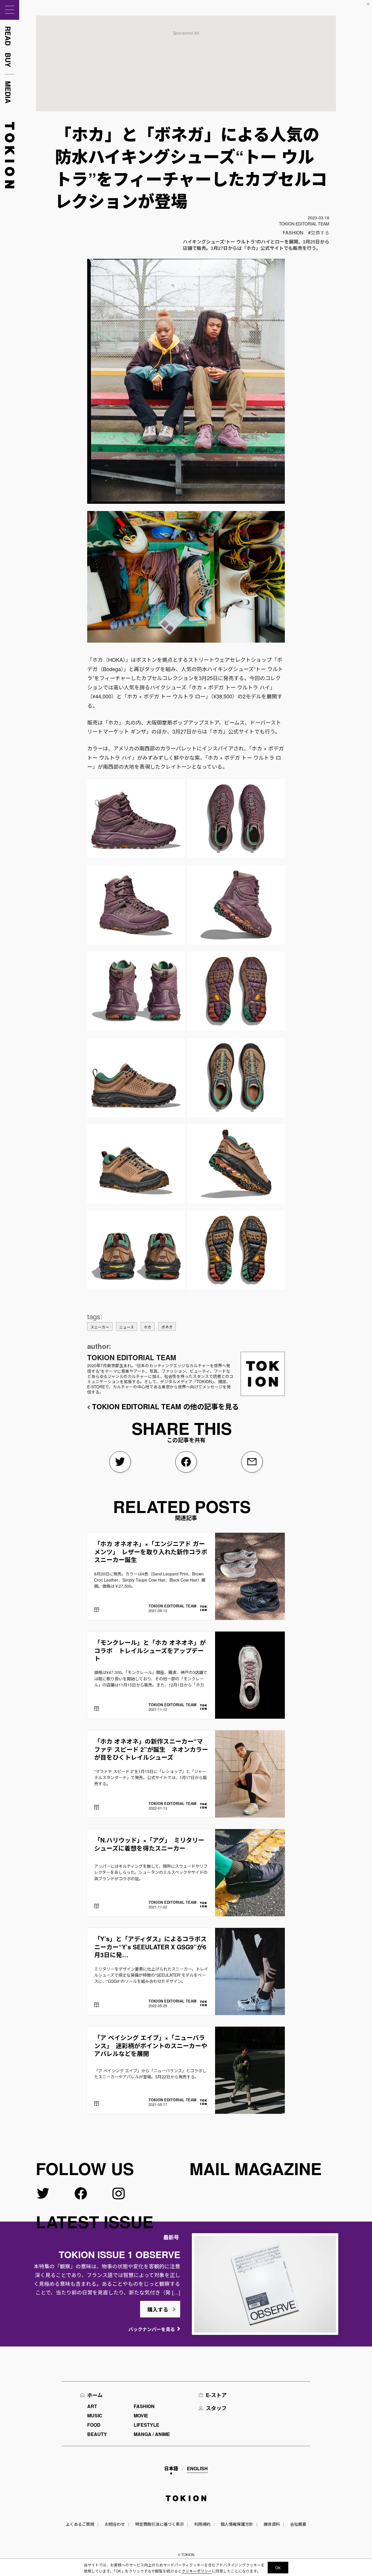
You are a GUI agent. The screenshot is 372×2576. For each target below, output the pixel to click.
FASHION (293, 233)
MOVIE (141, 2415)
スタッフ (216, 2408)
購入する (158, 2310)
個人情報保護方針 (237, 2524)
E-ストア (216, 2395)
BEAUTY (97, 2434)
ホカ (148, 1327)
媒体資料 (272, 2524)
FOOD (94, 2425)
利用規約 (202, 2524)
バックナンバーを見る (152, 2329)
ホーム (95, 2395)
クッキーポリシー (197, 2571)
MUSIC (95, 2415)
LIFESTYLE (146, 2425)
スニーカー (100, 1327)
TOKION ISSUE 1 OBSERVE (119, 2254)
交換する (320, 233)
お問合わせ (115, 2524)
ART (92, 2406)
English (197, 2468)
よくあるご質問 (80, 2524)
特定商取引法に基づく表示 (160, 2524)
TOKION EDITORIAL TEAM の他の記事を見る (166, 1406)
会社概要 (298, 2524)
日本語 (171, 2468)
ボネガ (167, 1327)
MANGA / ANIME (152, 2434)
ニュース (127, 1327)
